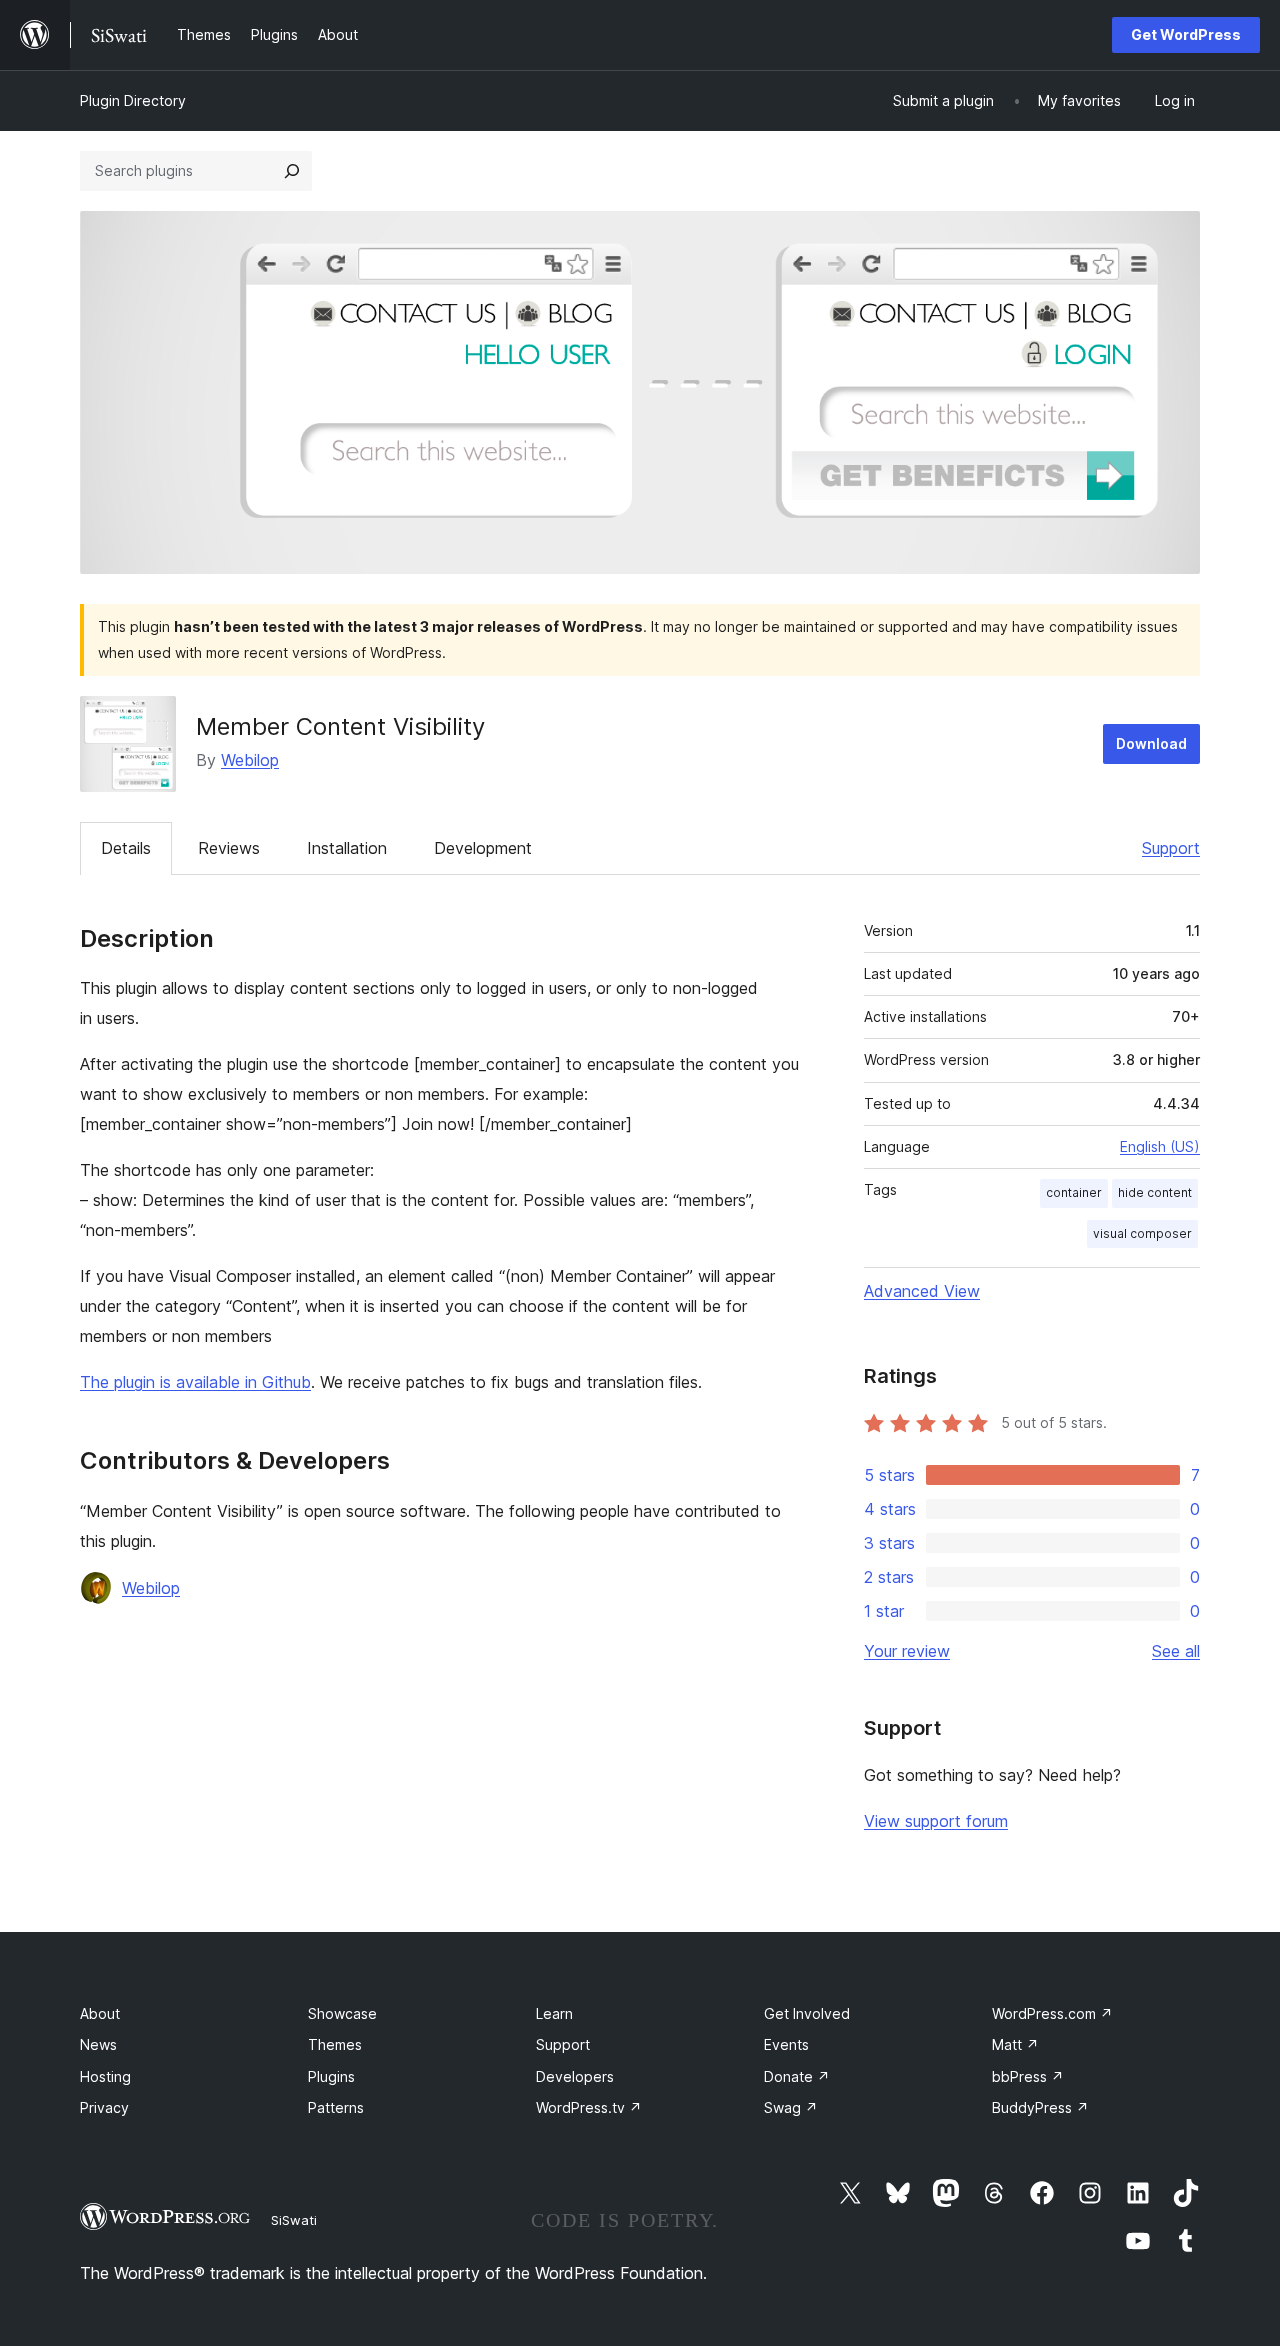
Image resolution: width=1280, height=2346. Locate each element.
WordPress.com (1052, 2013)
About (100, 2013)
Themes (335, 2044)
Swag (791, 2107)
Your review (907, 1651)
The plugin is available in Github (195, 1382)
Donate (797, 2076)
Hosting (105, 2076)
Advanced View (922, 1291)
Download (1151, 743)
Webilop (250, 760)
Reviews (229, 848)
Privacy (104, 2107)
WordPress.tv (589, 2107)
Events (786, 2044)
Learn (554, 2013)
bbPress (1028, 2076)
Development (483, 848)
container (1074, 1192)
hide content (1155, 1192)
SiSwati (294, 2220)
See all (1176, 1651)
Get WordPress (1186, 34)
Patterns (336, 2107)
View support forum (936, 1821)
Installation (347, 848)
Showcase (342, 2013)
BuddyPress (1040, 2107)
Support (1171, 848)
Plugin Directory (133, 100)
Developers (575, 2076)
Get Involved (807, 2013)
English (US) (1160, 1146)
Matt (1015, 2044)
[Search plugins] (292, 171)
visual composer (1142, 1233)
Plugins (331, 2076)
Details (126, 848)
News (98, 2044)
